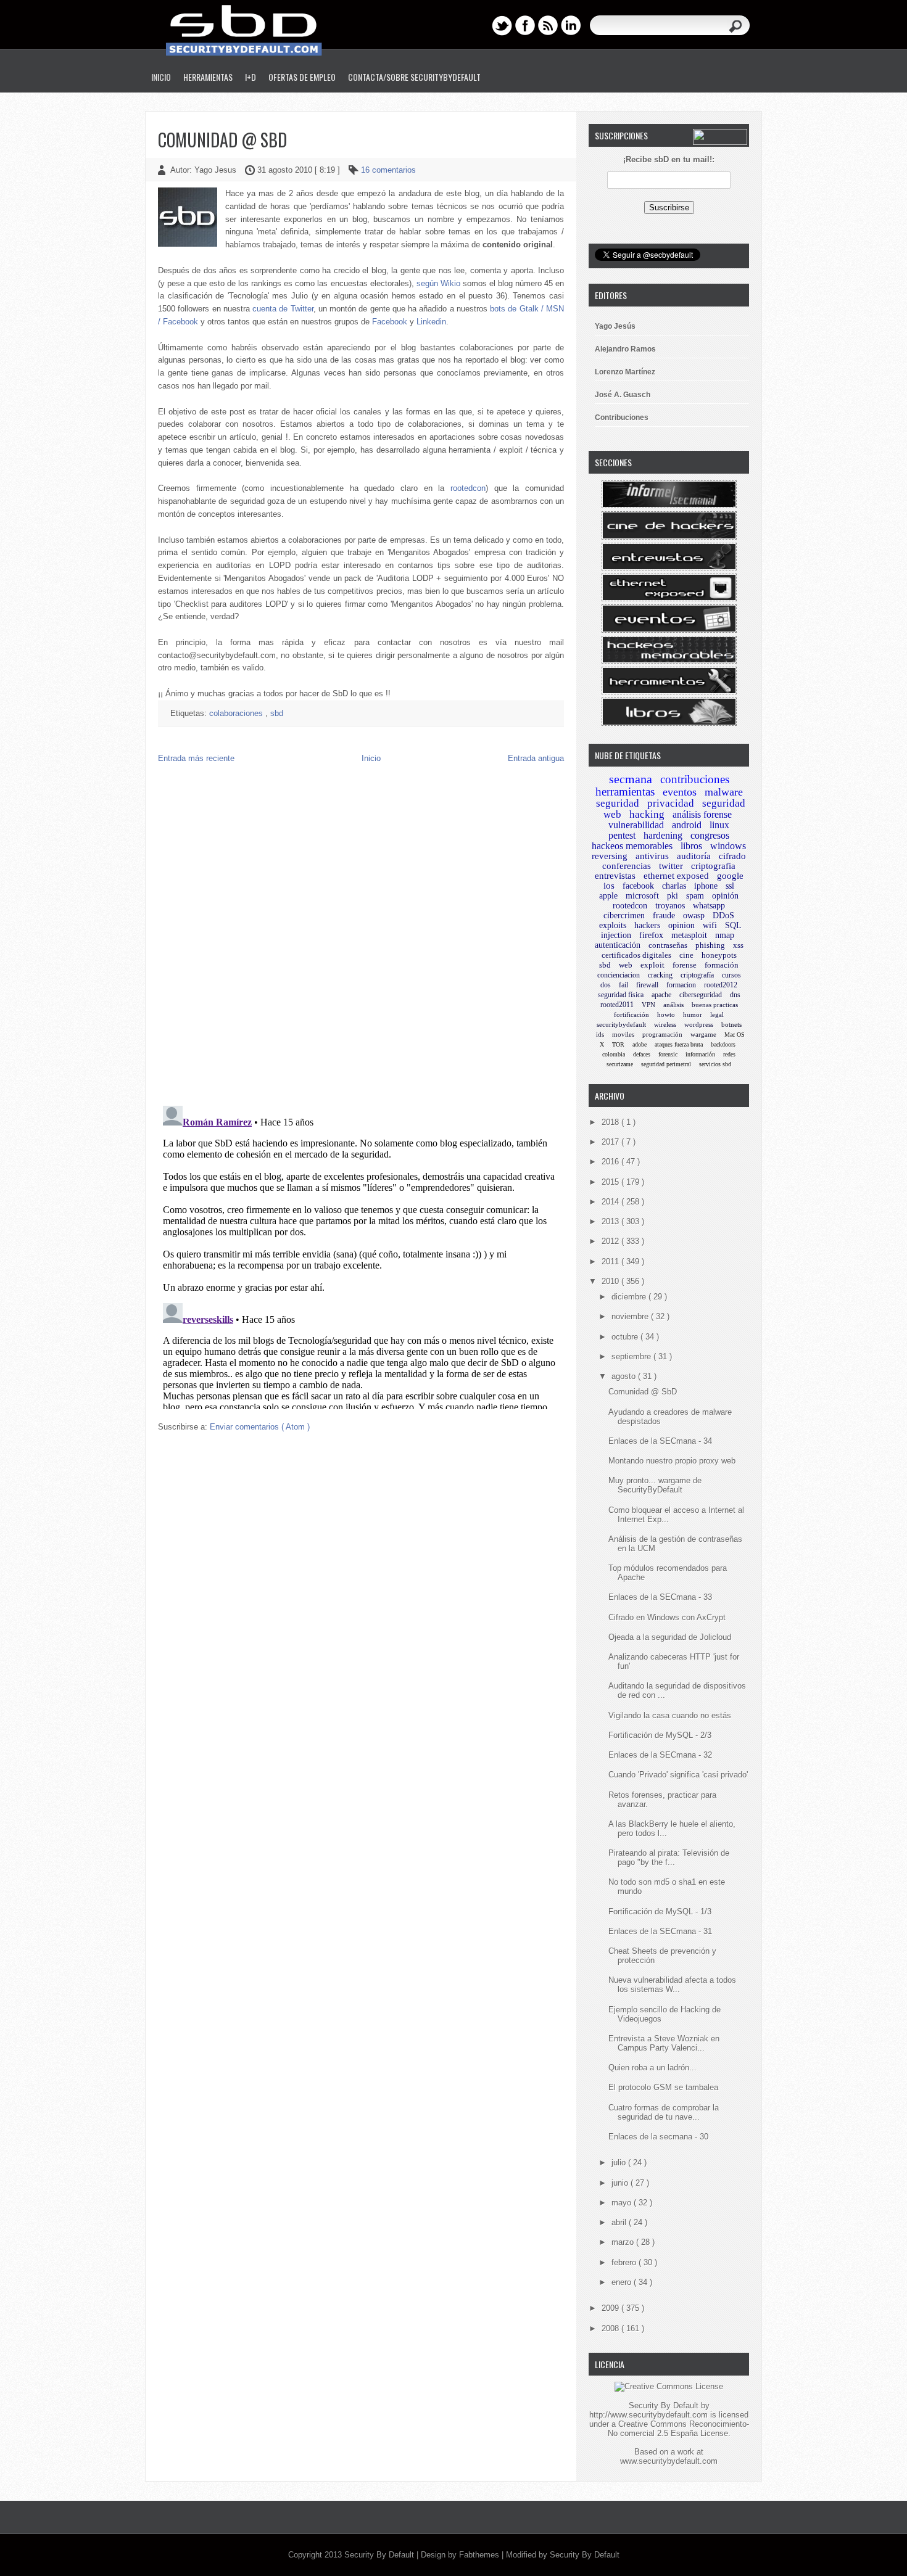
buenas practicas (715, 1005)
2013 (611, 1221)
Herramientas (208, 77)
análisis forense (702, 814)
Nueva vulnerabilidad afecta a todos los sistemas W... (672, 1985)
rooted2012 (721, 985)
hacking (647, 814)
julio (620, 2162)
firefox (651, 935)
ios (609, 886)
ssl (730, 886)
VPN (648, 1005)
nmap (725, 935)
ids (600, 1034)
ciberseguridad (701, 995)
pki (673, 896)
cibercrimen (624, 916)
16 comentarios (388, 170)
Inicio (161, 77)
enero (623, 2282)
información (700, 1054)
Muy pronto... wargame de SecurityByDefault (655, 1485)
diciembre (630, 1297)
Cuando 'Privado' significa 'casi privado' (678, 1775)
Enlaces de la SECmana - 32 (660, 1755)
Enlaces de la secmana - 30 (658, 2137)
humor (693, 1014)
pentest (622, 835)
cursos (731, 975)
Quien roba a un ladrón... (652, 2068)
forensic (668, 1054)
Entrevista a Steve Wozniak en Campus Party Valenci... (664, 2043)
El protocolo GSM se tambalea (663, 2087)
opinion (681, 925)
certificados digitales (636, 955)
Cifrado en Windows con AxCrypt (667, 1617)
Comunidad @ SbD (222, 140)
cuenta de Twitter (283, 309)
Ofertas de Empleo (302, 77)
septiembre (632, 1356)
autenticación (618, 945)
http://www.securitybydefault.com (648, 2415)
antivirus (652, 856)
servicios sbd (715, 1064)
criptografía (697, 975)
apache (661, 995)
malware (724, 792)
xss (738, 945)
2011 (611, 1261)
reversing (610, 856)
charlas (674, 886)
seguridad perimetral (666, 1064)
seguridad (618, 803)
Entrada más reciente (196, 758)
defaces (642, 1054)
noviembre (631, 1316)
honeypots (719, 955)
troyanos (670, 906)
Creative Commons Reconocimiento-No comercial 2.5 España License (678, 2429)
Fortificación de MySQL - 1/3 (660, 1911)
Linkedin (431, 322)
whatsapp (709, 906)
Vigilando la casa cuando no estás (670, 1715)
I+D (251, 77)
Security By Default (380, 2555)
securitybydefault (621, 1024)
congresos (710, 835)
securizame (620, 1064)
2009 (611, 2308)
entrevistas (615, 876)
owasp (694, 916)
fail (623, 985)
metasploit (689, 935)
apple (608, 896)
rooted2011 (617, 1005)
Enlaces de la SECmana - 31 (660, 1931)
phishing (710, 945)
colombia (614, 1054)
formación (722, 965)
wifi (710, 925)
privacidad (671, 803)
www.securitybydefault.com (669, 2461)
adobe (640, 1044)
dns (735, 995)
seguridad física (621, 995)
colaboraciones (237, 713)
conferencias (627, 866)
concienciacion (619, 975)
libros (691, 846)
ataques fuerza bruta (679, 1044)
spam (695, 896)
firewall (647, 985)
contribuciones (695, 779)
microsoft (642, 896)
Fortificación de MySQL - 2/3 (660, 1735)
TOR (618, 1044)
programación (662, 1034)
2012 (611, 1241)
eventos (680, 792)
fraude (664, 916)
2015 (611, 1182)
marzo (624, 2242)
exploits (613, 925)
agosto (625, 1376)
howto (666, 1014)
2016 (611, 1162)
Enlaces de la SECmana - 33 (660, 1597)
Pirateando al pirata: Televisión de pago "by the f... (669, 1858)
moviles (623, 1034)
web (626, 965)
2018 (611, 1122)
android (687, 825)
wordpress (699, 1024)
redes (729, 1054)
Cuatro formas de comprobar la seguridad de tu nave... (664, 2112)
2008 (611, 2328)
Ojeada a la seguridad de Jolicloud (670, 1637)
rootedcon (468, 488)
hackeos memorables (632, 846)
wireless (665, 1024)
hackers (647, 925)
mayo (623, 2203)
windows (728, 846)
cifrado (732, 856)
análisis (673, 1005)
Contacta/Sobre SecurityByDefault (414, 77)
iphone (706, 886)
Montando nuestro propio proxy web (672, 1461)
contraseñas (668, 945)
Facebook (390, 322)
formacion (681, 985)
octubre (626, 1337)
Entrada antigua (536, 758)
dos (606, 985)
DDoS (723, 916)
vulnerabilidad (636, 825)
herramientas (625, 792)
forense (685, 965)
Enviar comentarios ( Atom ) (260, 1427)
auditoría (694, 856)
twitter (671, 866)
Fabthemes (480, 2555)
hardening (663, 835)
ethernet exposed (676, 876)
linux (719, 825)
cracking (660, 975)
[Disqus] (361, 937)
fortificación (632, 1014)
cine (686, 955)
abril (620, 2222)
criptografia (713, 866)
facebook (638, 886)
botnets (731, 1024)
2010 (611, 1281)
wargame (703, 1034)
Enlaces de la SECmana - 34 (660, 1441)
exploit (652, 965)
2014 (611, 1202)
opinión (725, 896)
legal (717, 1014)
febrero (625, 2262)
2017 (611, 1142)
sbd (277, 713)
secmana (631, 779)
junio (621, 2183)
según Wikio (438, 283)
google (730, 876)
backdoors (723, 1044)
